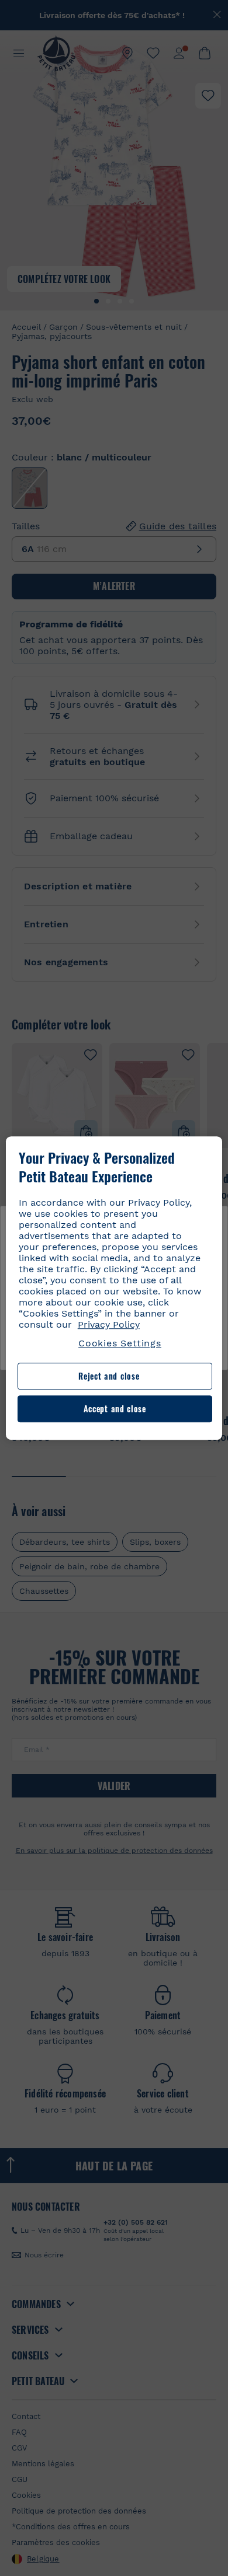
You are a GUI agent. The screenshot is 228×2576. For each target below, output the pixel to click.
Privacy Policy (109, 1324)
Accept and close (115, 1409)
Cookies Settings (120, 1343)
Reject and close (109, 1376)
